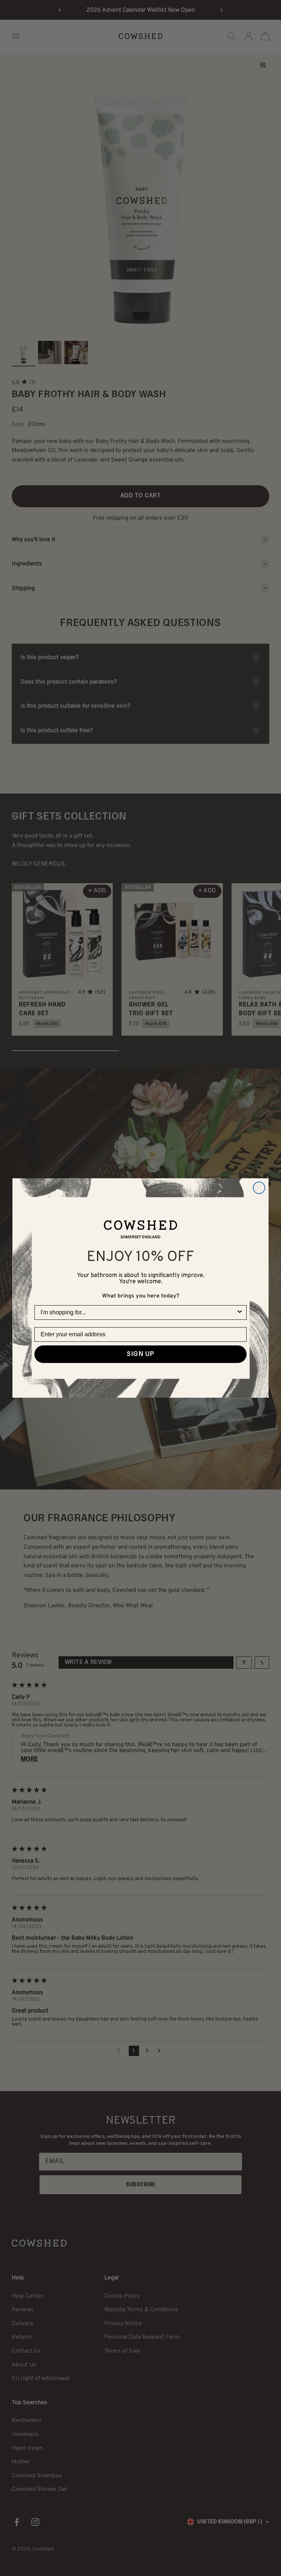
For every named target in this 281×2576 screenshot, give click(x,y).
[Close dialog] (259, 1188)
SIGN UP (140, 1354)
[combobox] (138, 1313)
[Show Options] (240, 1313)
